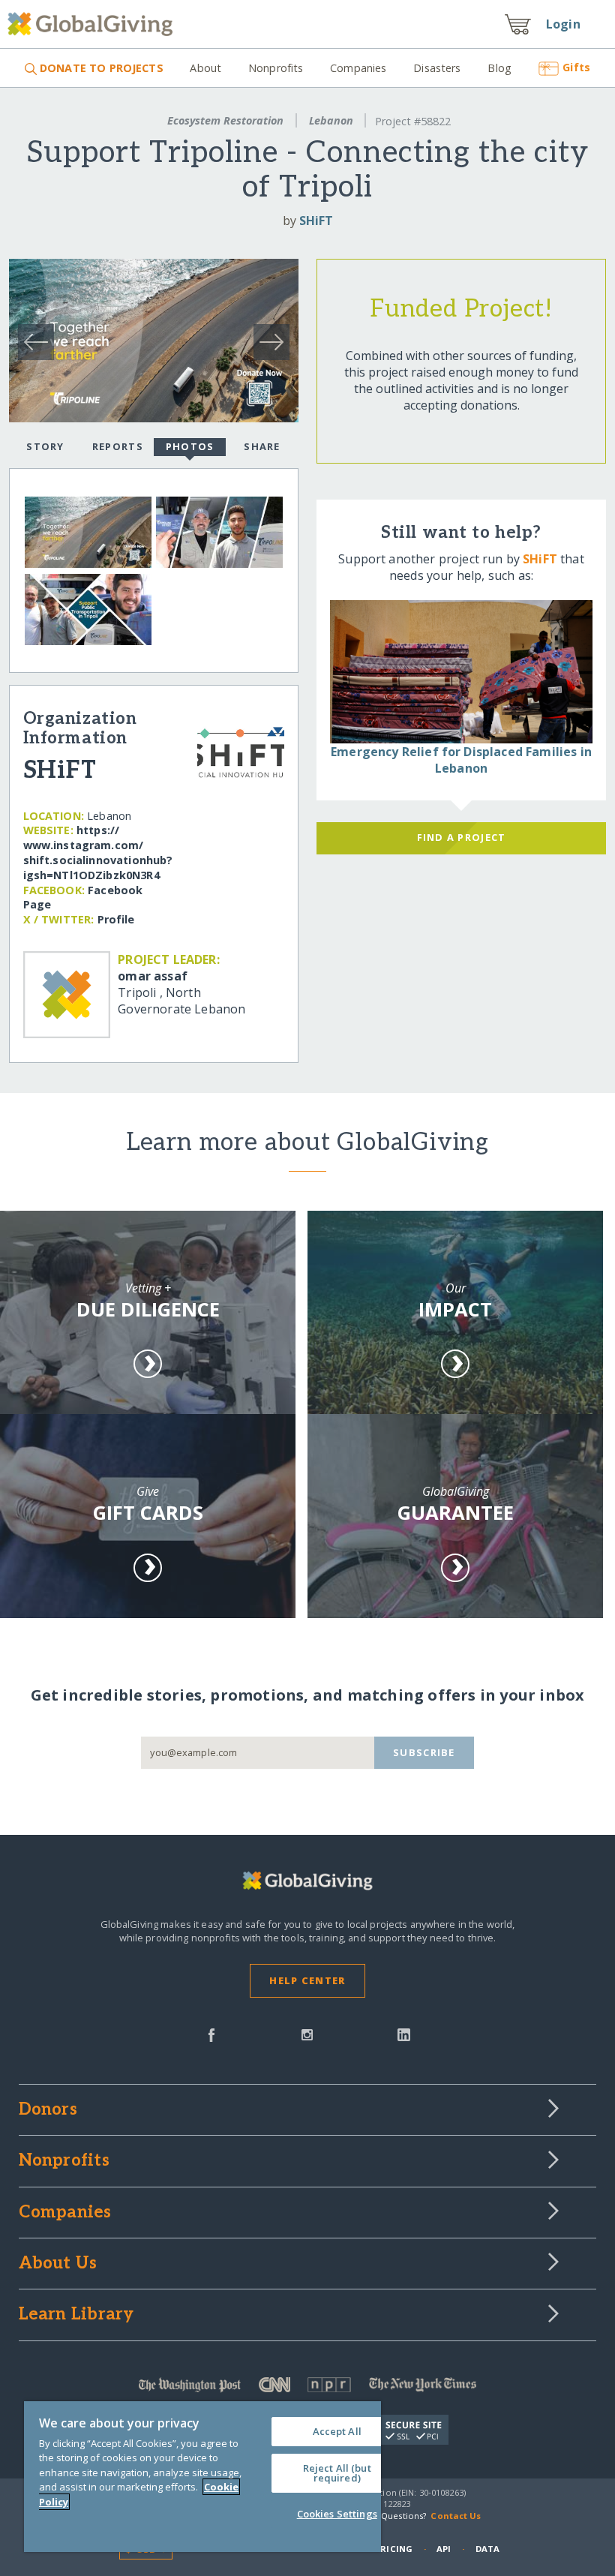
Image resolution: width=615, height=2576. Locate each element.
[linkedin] (404, 2034)
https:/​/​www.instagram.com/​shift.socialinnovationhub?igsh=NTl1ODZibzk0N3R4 (98, 852)
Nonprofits (276, 68)
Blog (499, 68)
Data (487, 2549)
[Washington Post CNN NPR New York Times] (308, 2388)
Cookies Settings (337, 2514)
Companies (358, 68)
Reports (118, 446)
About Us (58, 2264)
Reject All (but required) (337, 2473)
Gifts (576, 67)
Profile (116, 919)
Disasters (437, 68)
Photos (190, 446)
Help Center (307, 1980)
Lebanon (331, 120)
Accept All (337, 2431)
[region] (202, 2477)
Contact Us (456, 2516)
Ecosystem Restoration (225, 120)
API (444, 2549)
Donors (48, 2110)
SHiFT (316, 221)
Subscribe (424, 1752)
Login (563, 24)
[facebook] (211, 2034)
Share (262, 446)
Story (45, 446)
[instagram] (307, 2034)
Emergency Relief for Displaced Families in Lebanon (461, 760)
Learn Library (76, 2315)
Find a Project (462, 837)
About (205, 68)
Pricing (394, 2549)
